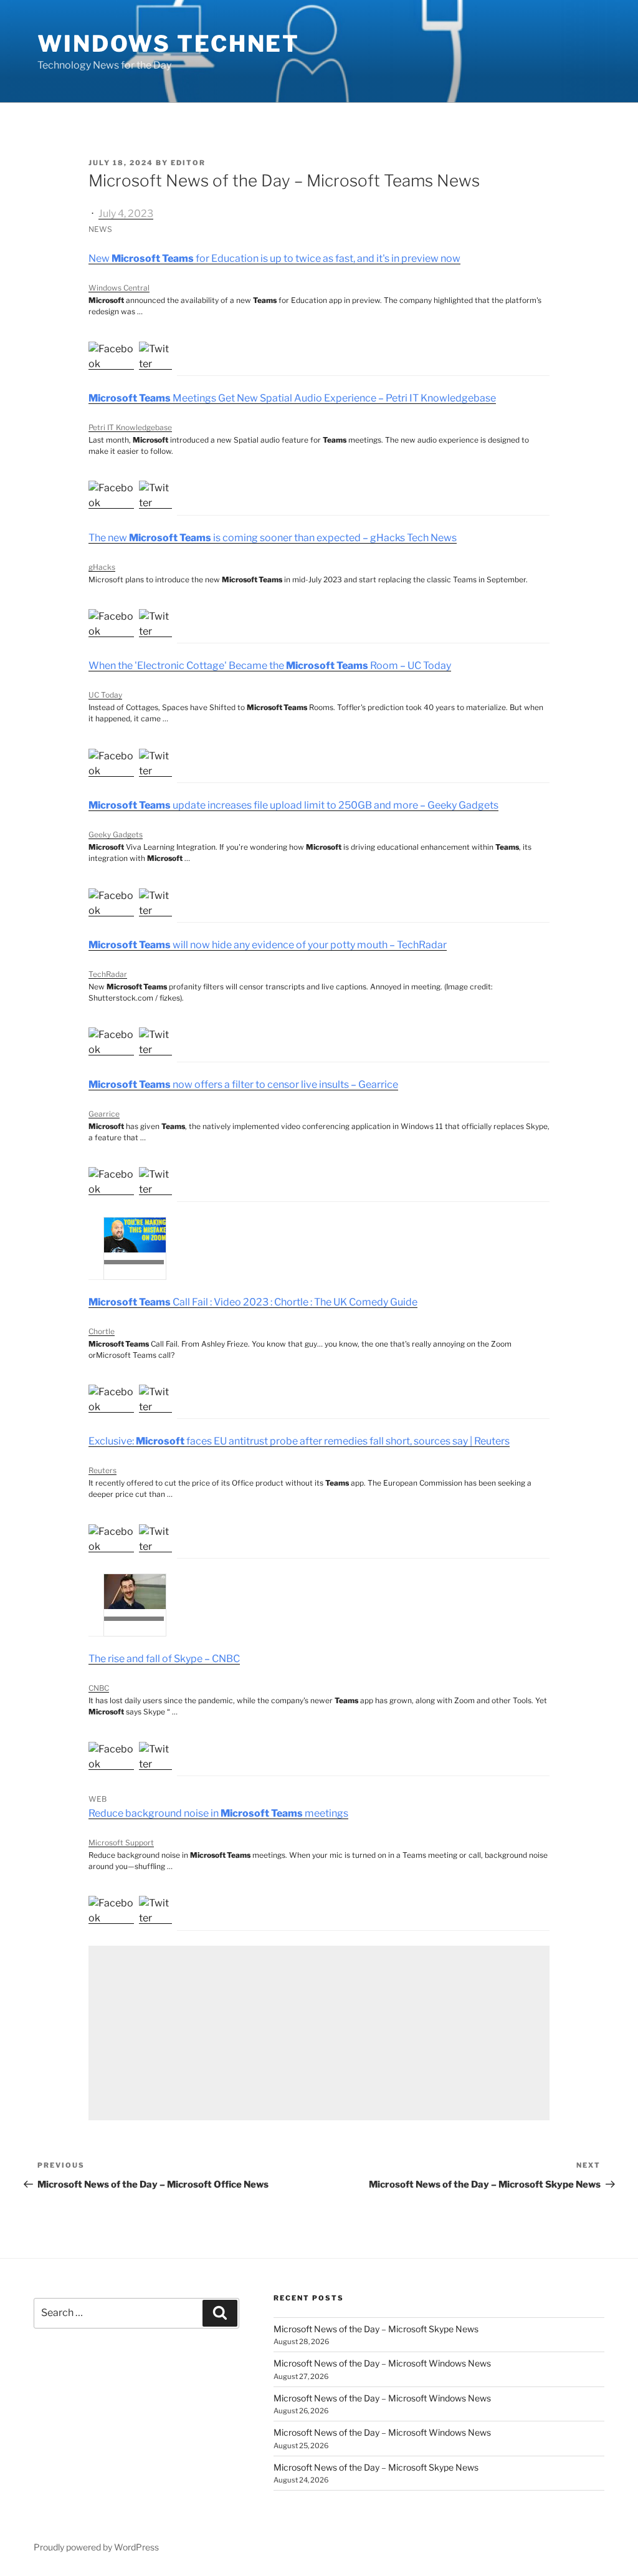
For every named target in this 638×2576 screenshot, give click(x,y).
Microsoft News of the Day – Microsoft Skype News (376, 2329)
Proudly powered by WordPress (96, 2547)
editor (188, 163)
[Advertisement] (319, 2033)
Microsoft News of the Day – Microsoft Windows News (382, 2363)
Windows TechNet (169, 44)
